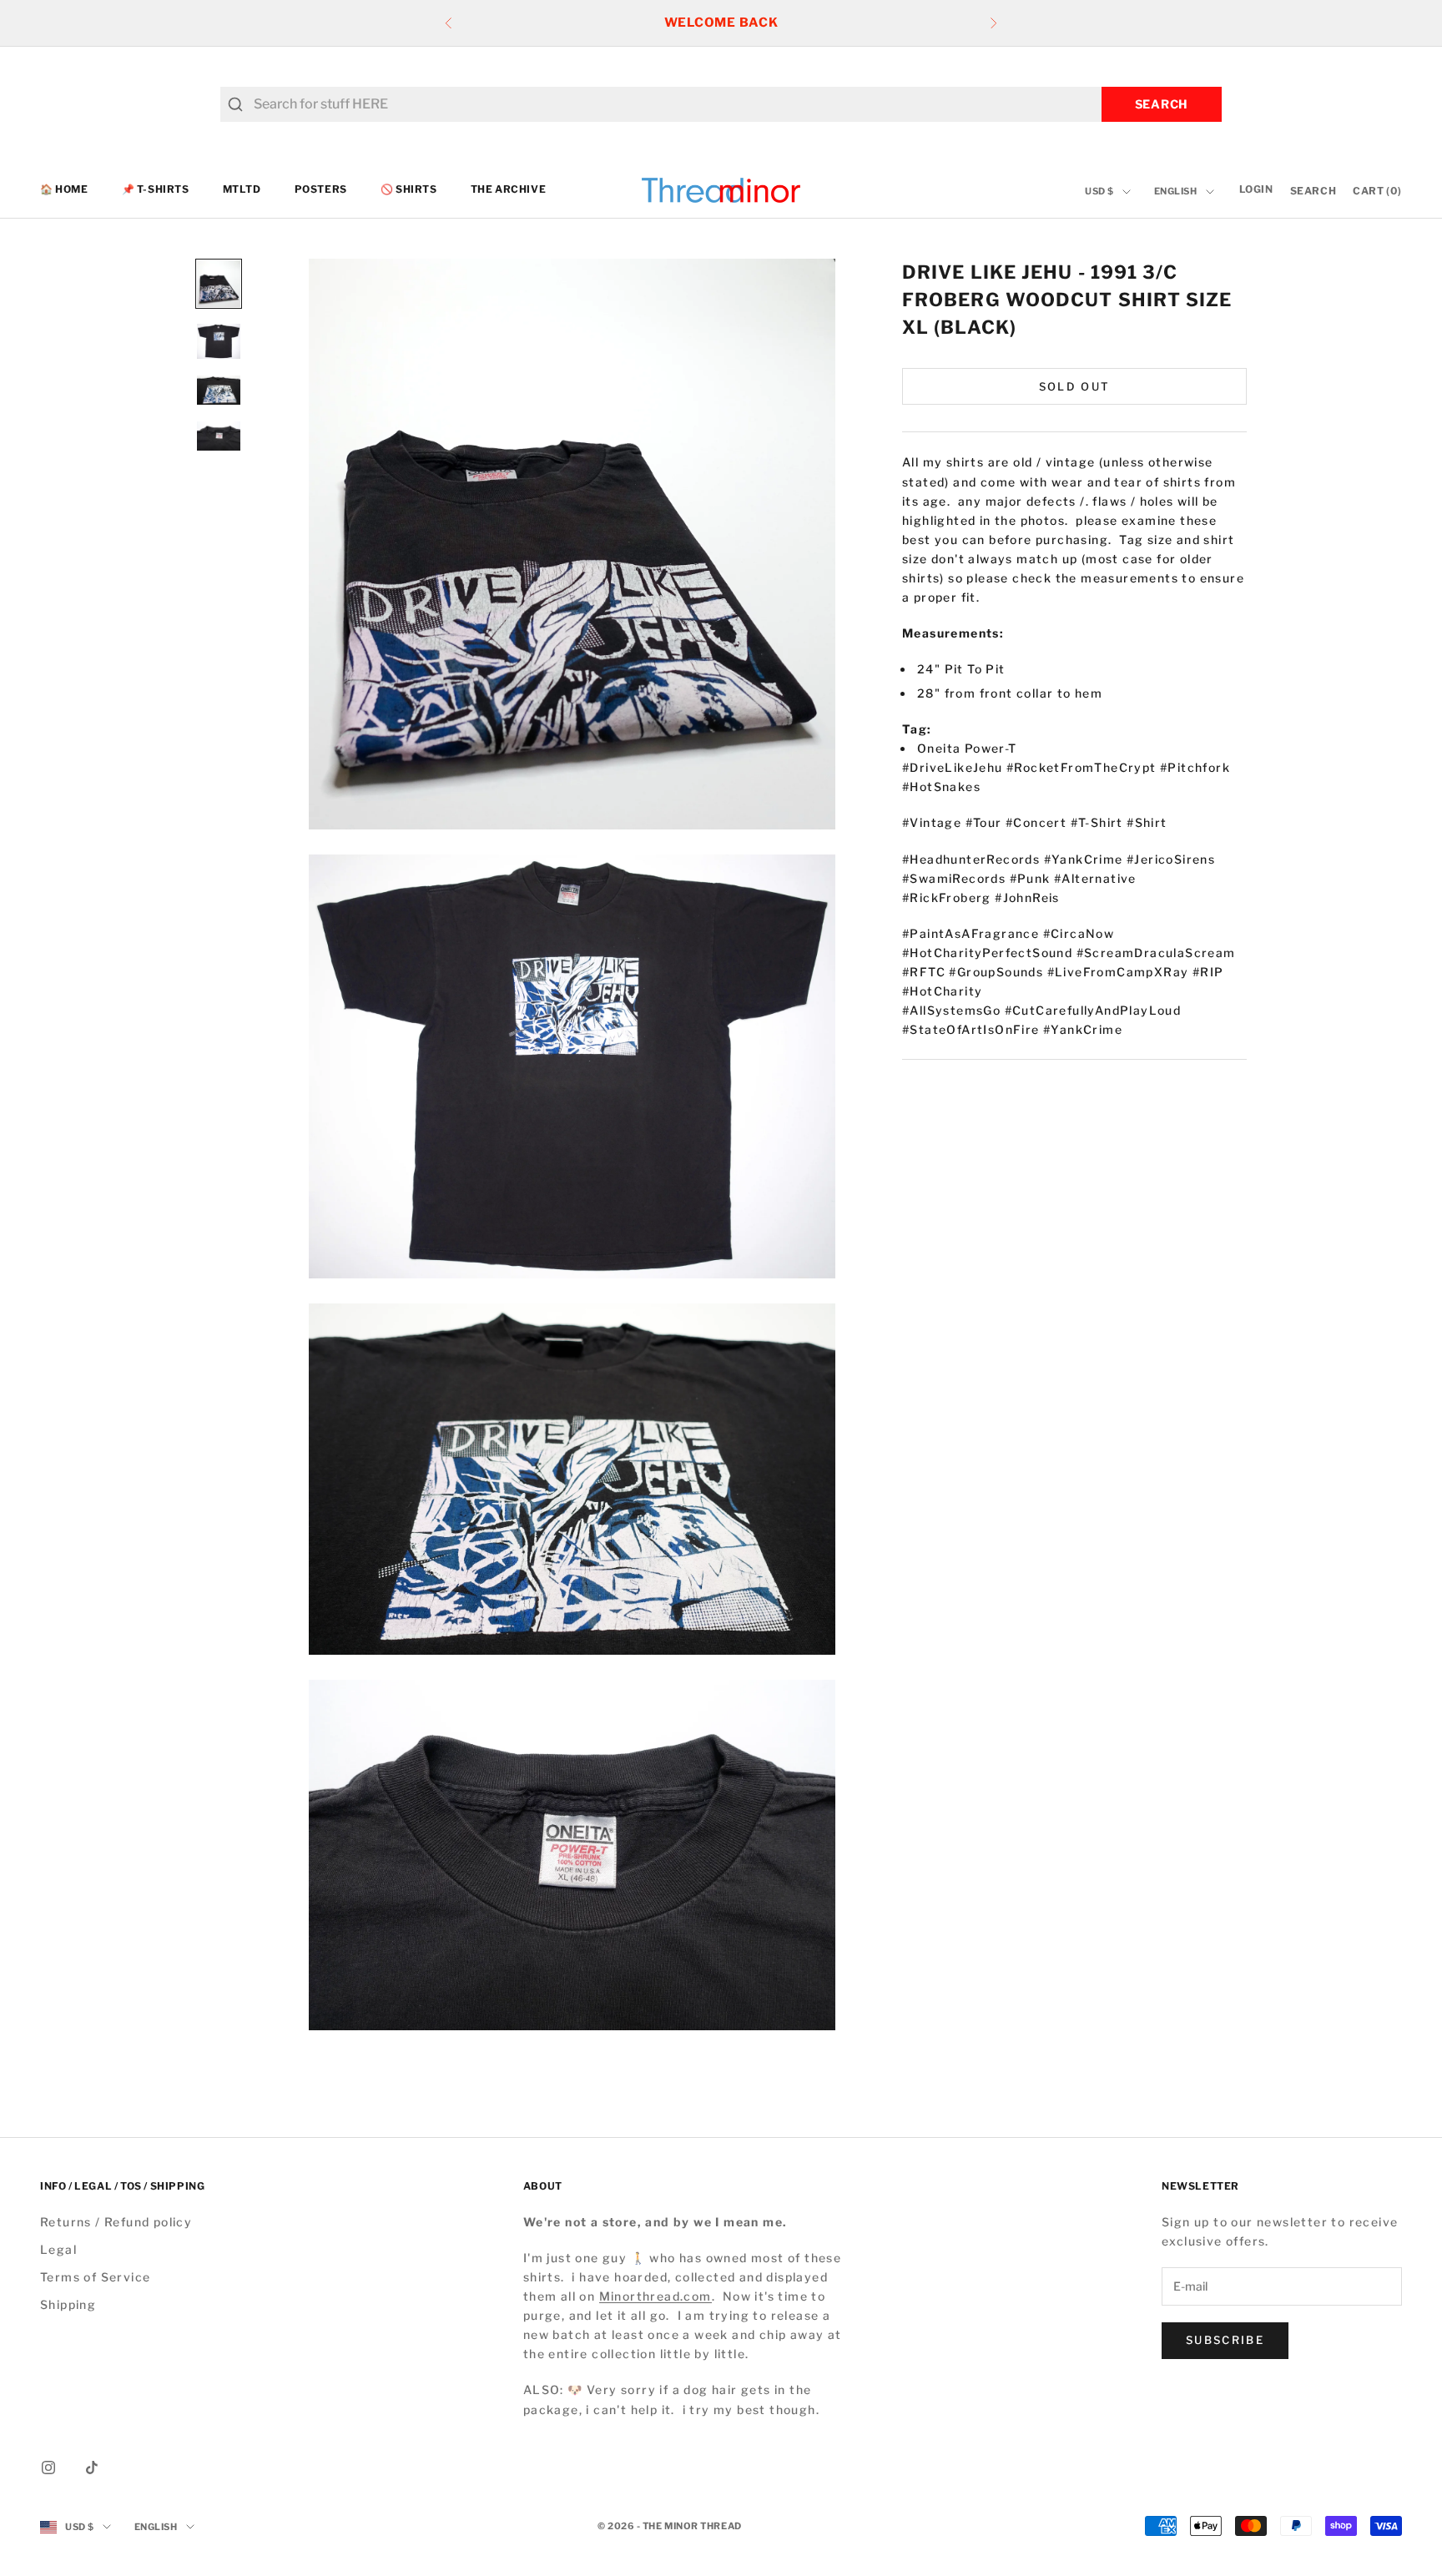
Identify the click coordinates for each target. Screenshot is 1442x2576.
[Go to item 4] (219, 436)
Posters (321, 190)
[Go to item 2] (219, 341)
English (1176, 192)
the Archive (509, 190)
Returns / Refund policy (116, 2222)
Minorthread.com (655, 2296)
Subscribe (1225, 2340)
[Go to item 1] (219, 284)
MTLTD (242, 190)
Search (1162, 104)
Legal (58, 2249)
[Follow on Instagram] (48, 2468)
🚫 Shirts (409, 190)
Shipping (68, 2304)
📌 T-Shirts (156, 190)
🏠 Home (64, 190)
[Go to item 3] (219, 390)
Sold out (1075, 386)
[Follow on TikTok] (92, 2468)
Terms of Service (95, 2277)
